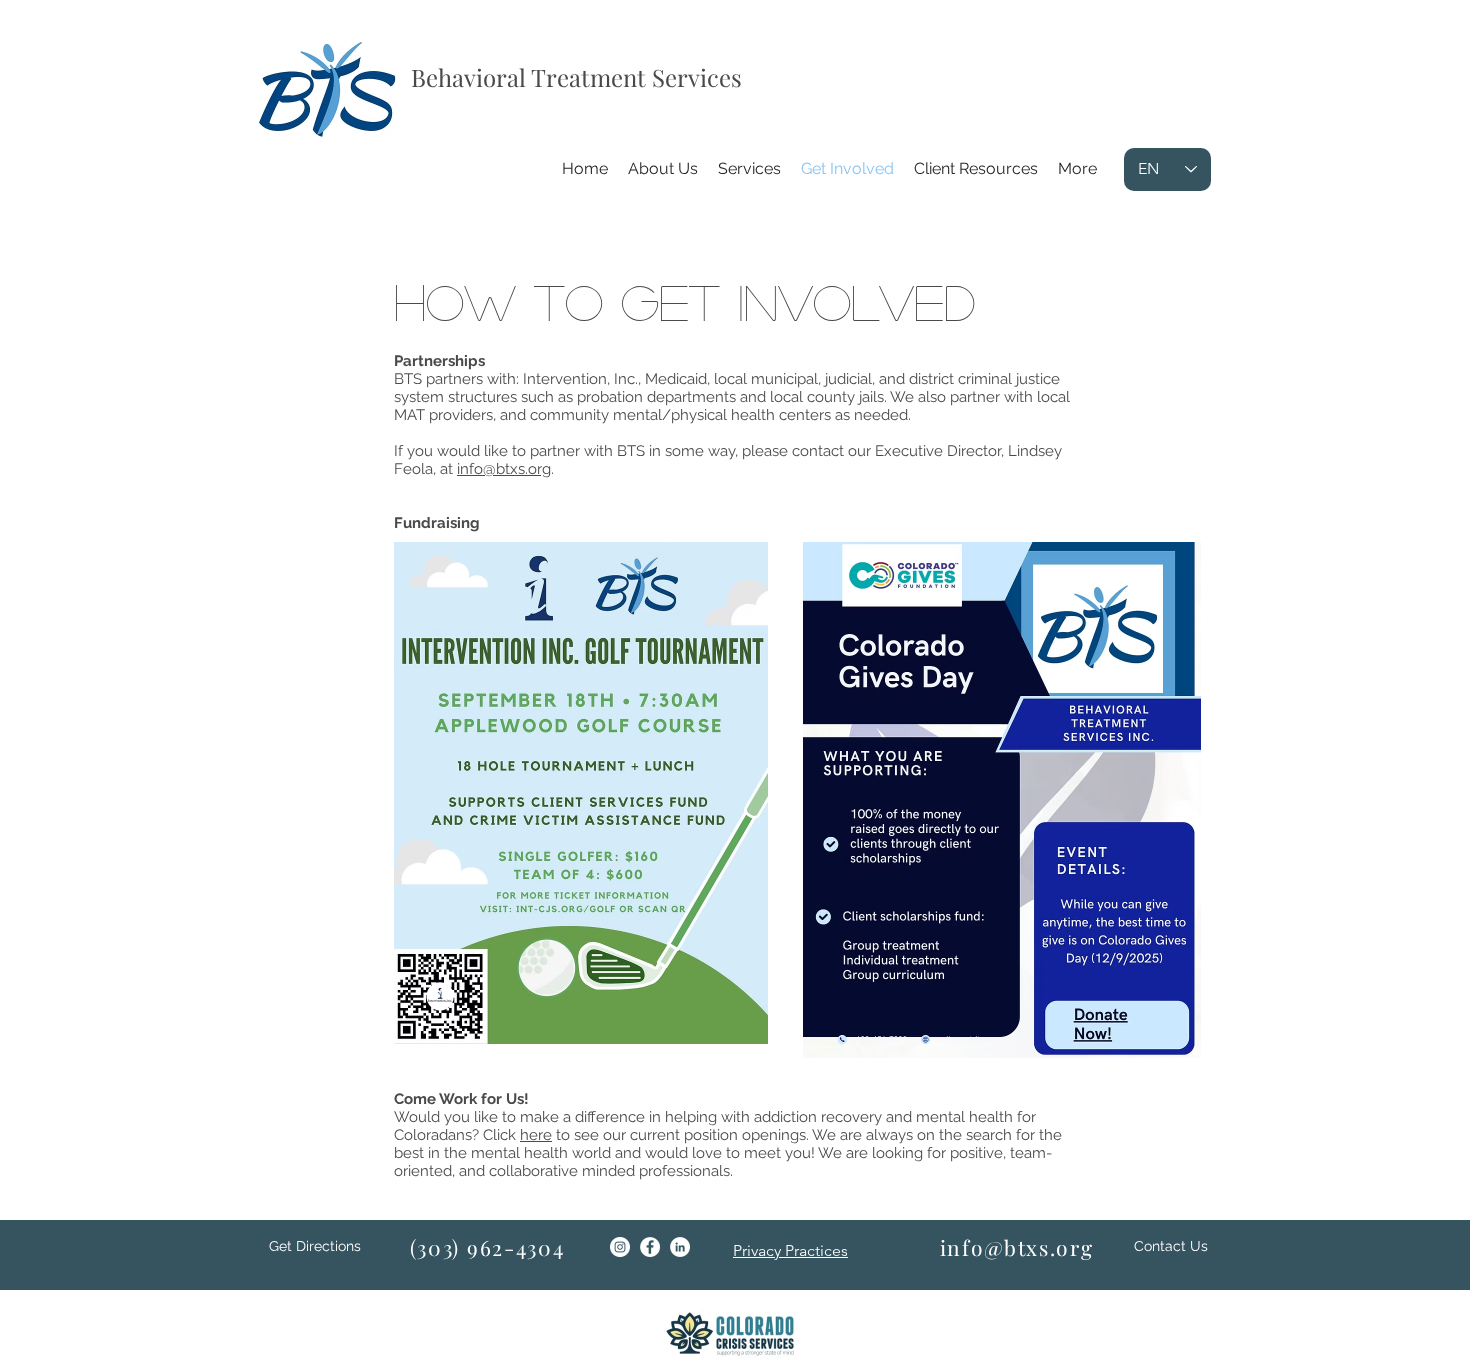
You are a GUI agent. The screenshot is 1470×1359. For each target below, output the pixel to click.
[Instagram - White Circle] (620, 1247)
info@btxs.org (504, 469)
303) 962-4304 (490, 1247)
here (536, 1135)
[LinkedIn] (680, 1247)
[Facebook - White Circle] (650, 1247)
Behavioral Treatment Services (576, 77)
